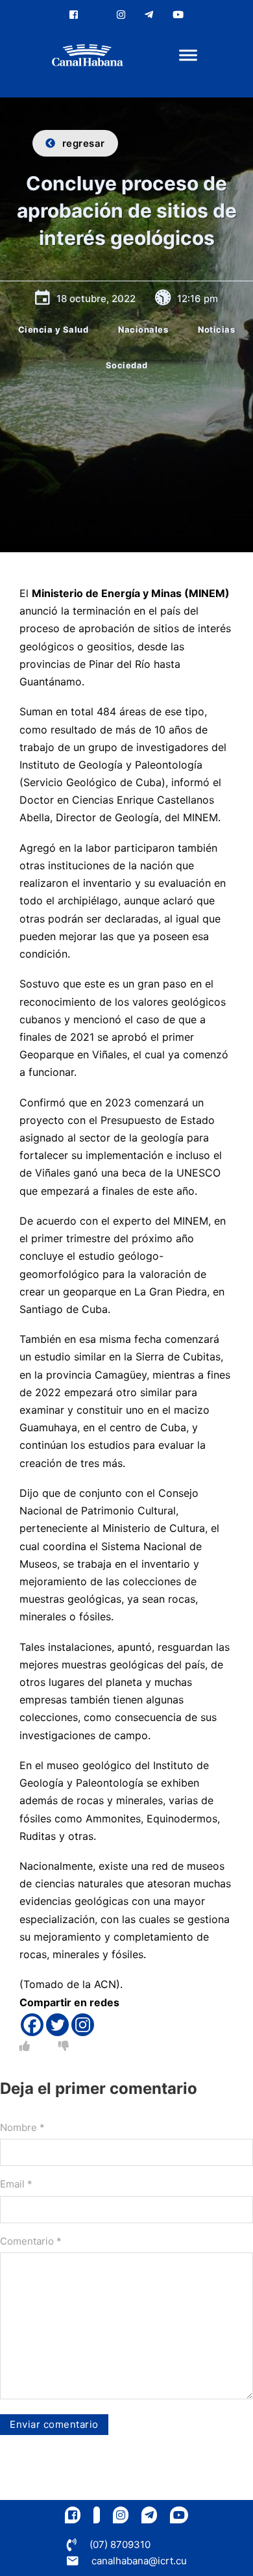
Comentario (31, 2241)
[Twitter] (57, 2025)
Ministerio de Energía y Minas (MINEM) (131, 593)
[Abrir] (188, 56)
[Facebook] (32, 2025)
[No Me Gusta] (64, 2046)
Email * (16, 2184)
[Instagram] (83, 2025)
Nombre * (22, 2127)
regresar (84, 143)
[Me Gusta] (25, 2046)
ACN (105, 1984)
